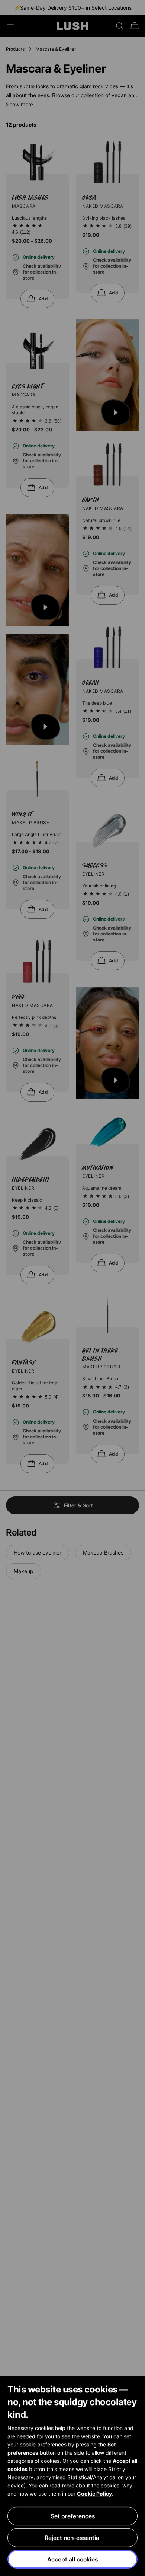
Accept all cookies (72, 2559)
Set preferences (73, 2516)
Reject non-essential (73, 2538)
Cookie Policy (94, 2494)
